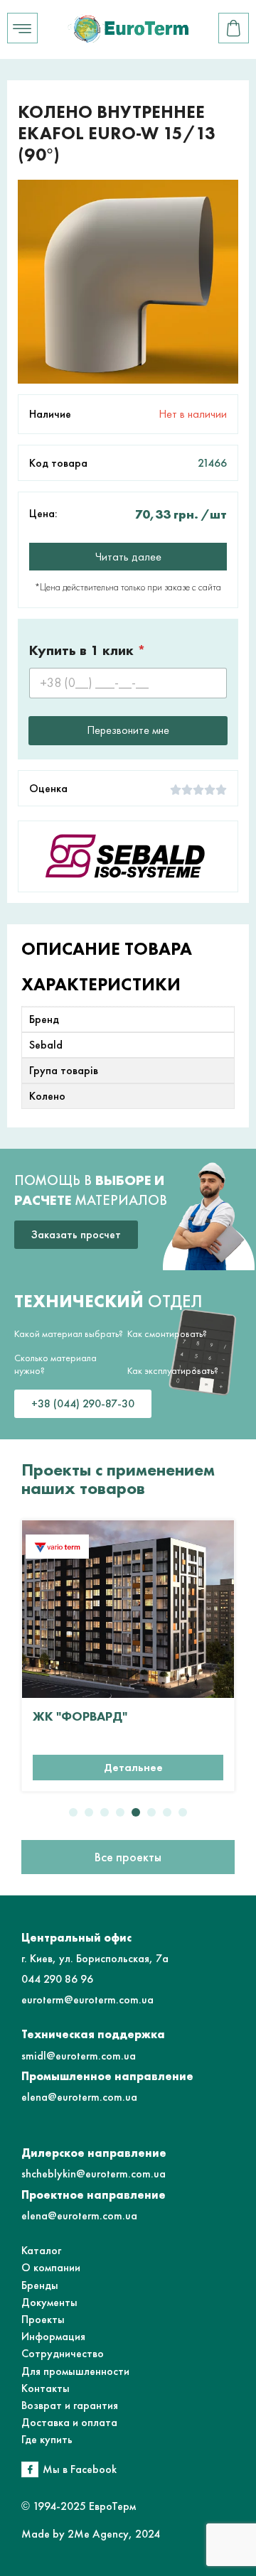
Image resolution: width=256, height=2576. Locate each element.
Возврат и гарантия (70, 2405)
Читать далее (128, 557)
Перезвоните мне (128, 730)
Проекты (43, 2319)
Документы (49, 2302)
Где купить (47, 2439)
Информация (53, 2336)
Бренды (40, 2285)
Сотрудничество (63, 2353)
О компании (51, 2267)
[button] (73, 1812)
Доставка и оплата (69, 2422)
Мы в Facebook (80, 2469)
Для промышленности (75, 2371)
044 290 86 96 (57, 1979)
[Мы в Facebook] (30, 2469)
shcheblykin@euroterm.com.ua (94, 2174)
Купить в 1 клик (87, 650)
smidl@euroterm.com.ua (79, 2056)
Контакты (46, 2388)
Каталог (41, 2250)
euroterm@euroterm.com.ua (87, 1999)
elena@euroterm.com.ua (79, 2097)
